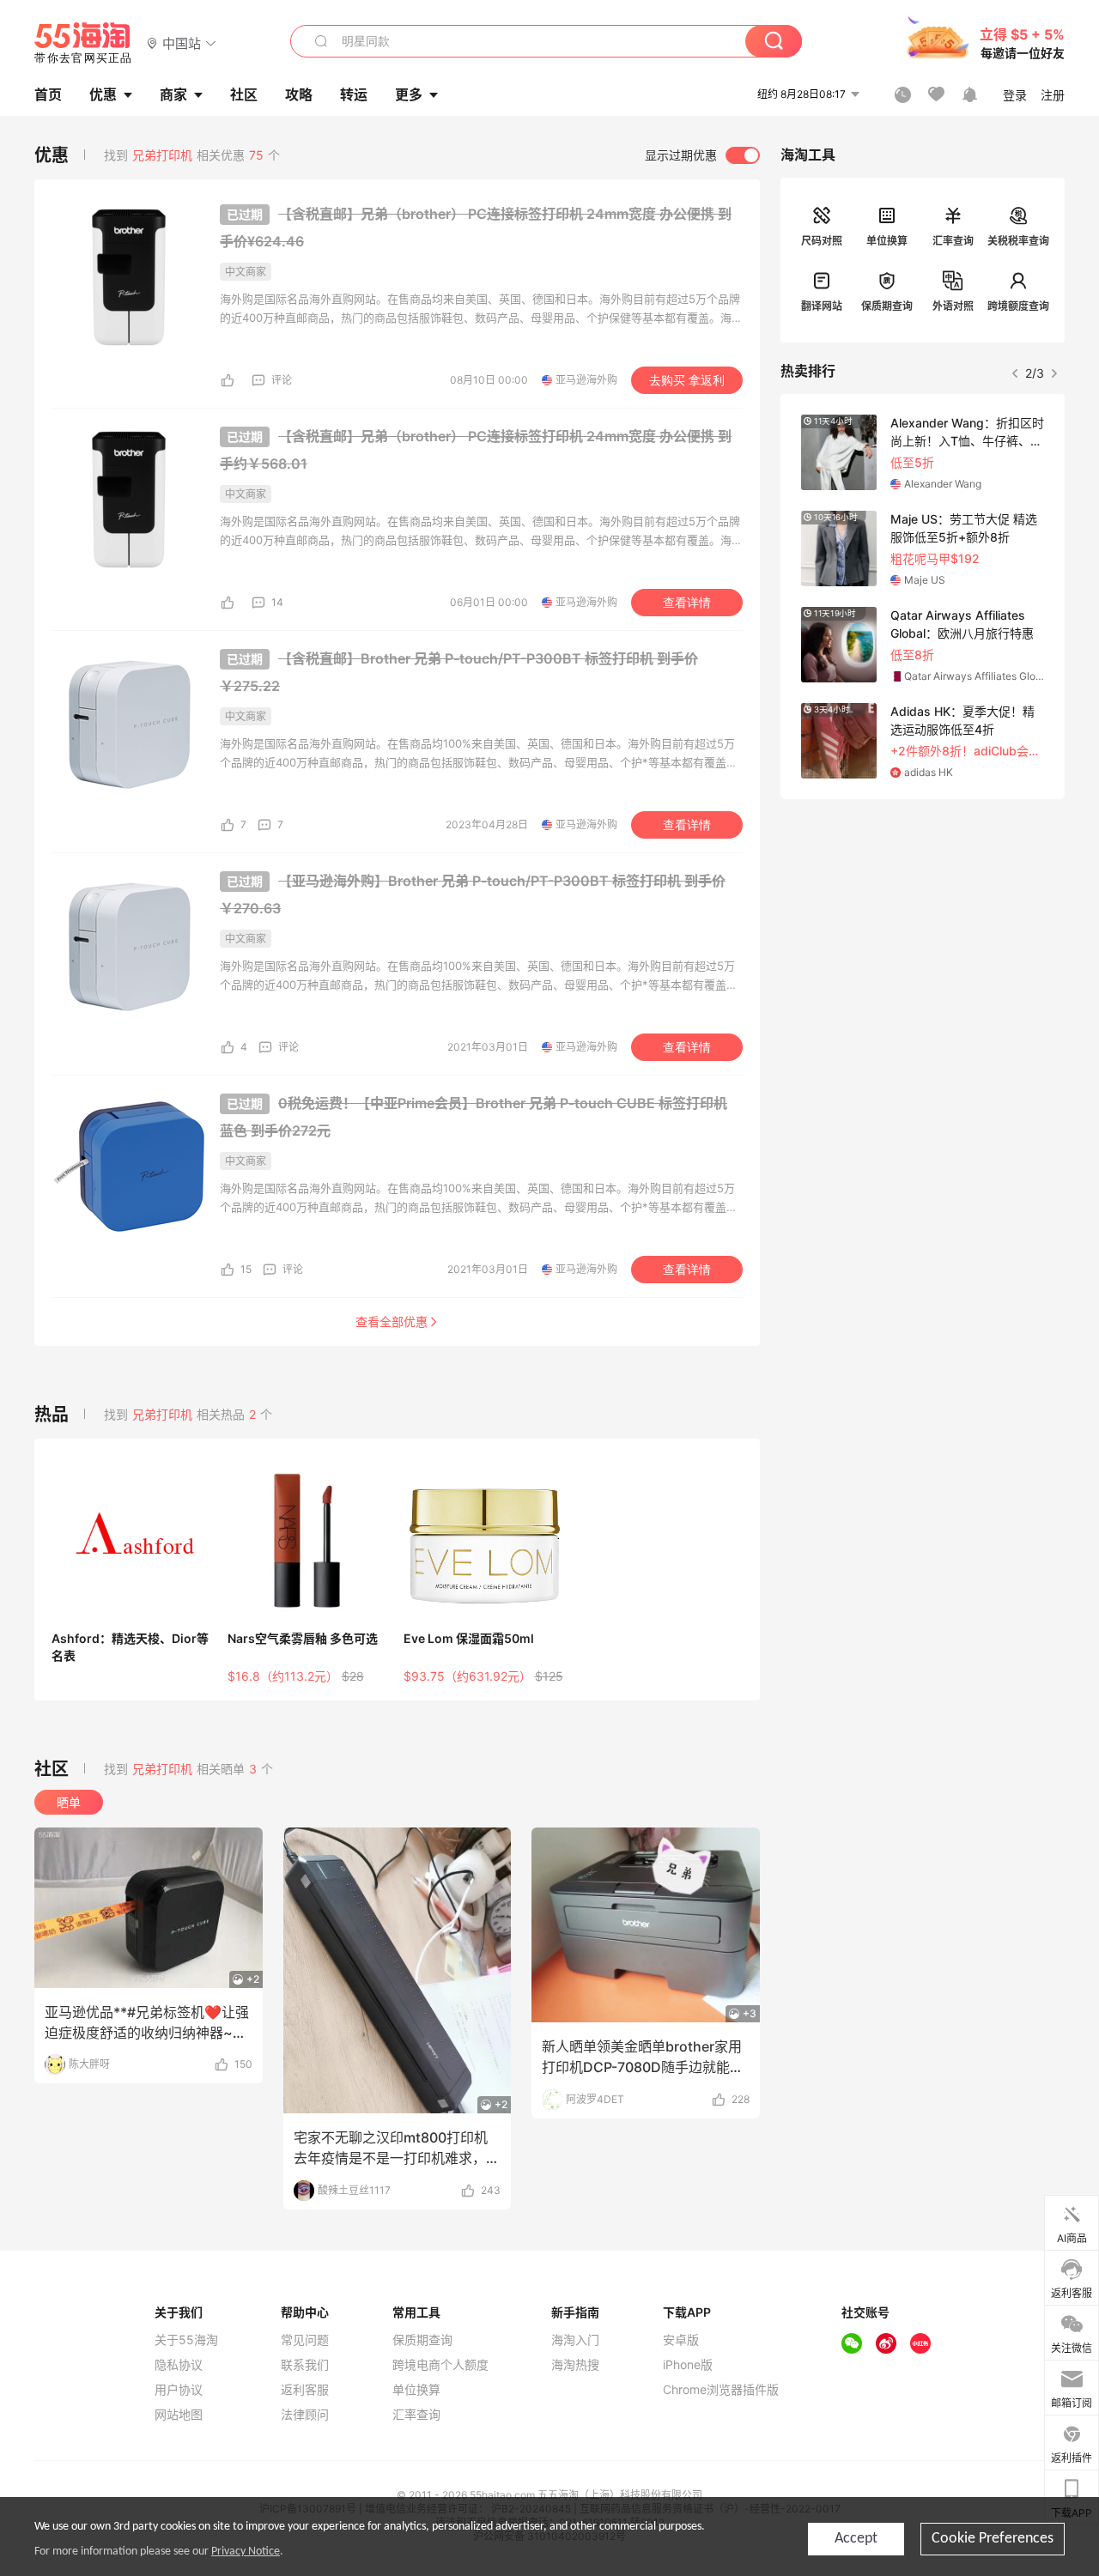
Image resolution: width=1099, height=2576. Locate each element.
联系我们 (305, 2365)
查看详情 (687, 603)
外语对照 (953, 306)
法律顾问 (305, 2415)
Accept (856, 2539)
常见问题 (305, 2340)
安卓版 (681, 2340)
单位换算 (887, 241)
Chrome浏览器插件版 (721, 2390)
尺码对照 (822, 241)
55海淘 (83, 43)
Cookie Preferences (993, 2539)
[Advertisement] (923, 927)
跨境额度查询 (1018, 306)
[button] (182, 42)
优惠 (103, 94)
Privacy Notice (246, 2552)
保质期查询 (887, 306)
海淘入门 (575, 2340)
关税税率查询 (1018, 241)
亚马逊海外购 (586, 380)
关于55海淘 (186, 2340)
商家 (173, 94)
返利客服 (305, 2390)
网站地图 (179, 2415)
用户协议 (179, 2390)
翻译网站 (822, 306)
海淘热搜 (575, 2365)
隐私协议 (179, 2365)
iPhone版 (688, 2365)
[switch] (702, 155)
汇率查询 (953, 241)
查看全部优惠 (392, 1321)
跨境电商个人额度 (440, 2365)
